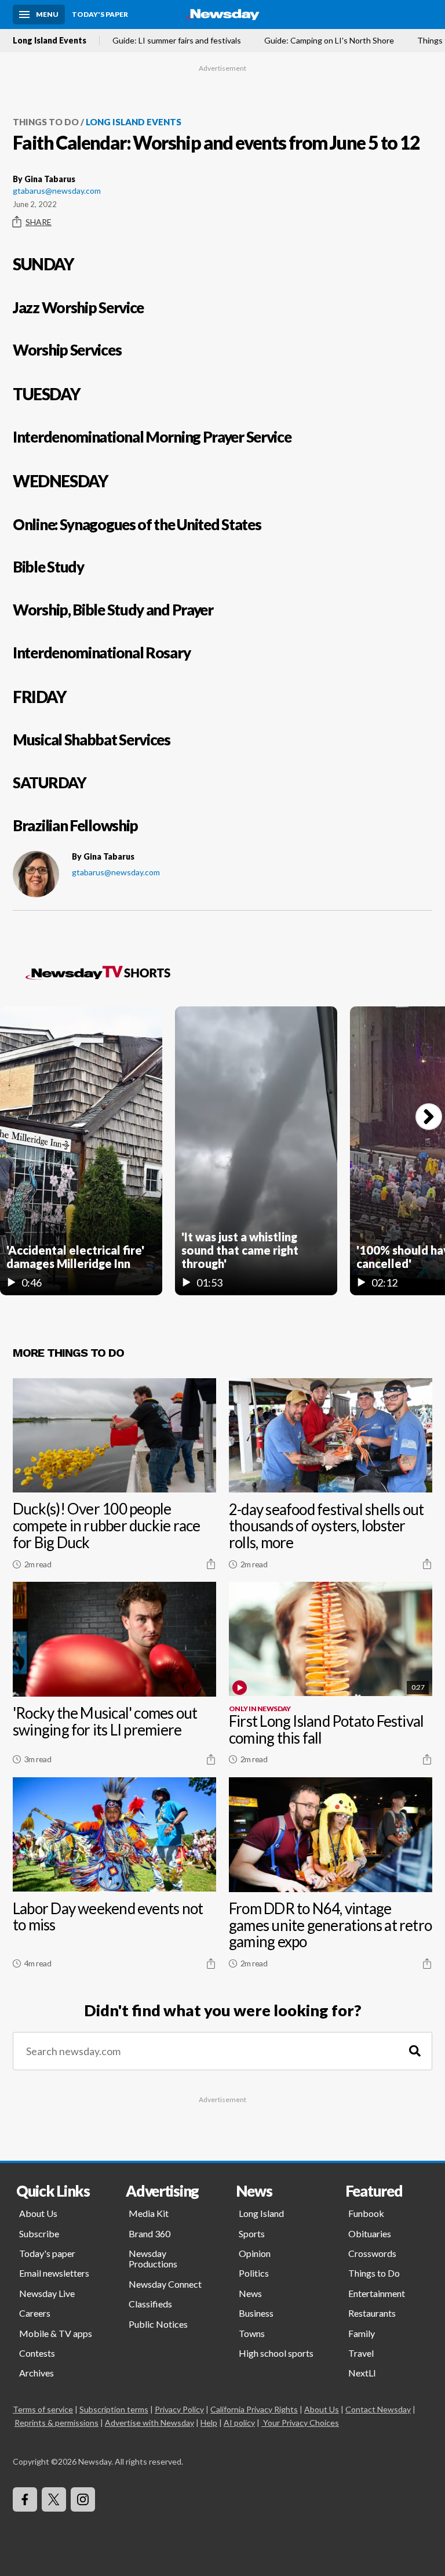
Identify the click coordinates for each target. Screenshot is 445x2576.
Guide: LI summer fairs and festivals (177, 41)
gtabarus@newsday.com (57, 191)
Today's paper (47, 2253)
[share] (211, 1564)
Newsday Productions (153, 2258)
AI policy (239, 2423)
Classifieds (150, 2304)
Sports (252, 2233)
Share (39, 222)
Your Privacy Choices (301, 2423)
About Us (38, 2213)
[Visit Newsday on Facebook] (25, 2499)
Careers (35, 2313)
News (250, 2293)
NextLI (362, 2373)
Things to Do (46, 122)
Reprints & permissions (56, 2423)
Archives (37, 2373)
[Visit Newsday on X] (54, 2499)
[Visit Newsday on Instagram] (83, 2499)
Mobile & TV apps (56, 2333)
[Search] (415, 2051)
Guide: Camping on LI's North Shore (329, 41)
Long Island (261, 2213)
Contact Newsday (378, 2409)
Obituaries (370, 2233)
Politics (254, 2273)
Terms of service (43, 2409)
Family (362, 2333)
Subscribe (39, 2233)
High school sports (276, 2353)
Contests (37, 2353)
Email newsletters (54, 2273)
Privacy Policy (179, 2409)
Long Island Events (50, 41)
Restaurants (372, 2313)
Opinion (255, 2253)
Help (209, 2423)
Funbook (366, 2213)
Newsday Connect (165, 2284)
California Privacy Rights (254, 2409)
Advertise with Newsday (149, 2423)
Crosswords (372, 2253)
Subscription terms (114, 2409)
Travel (361, 2353)
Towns (252, 2333)
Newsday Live (47, 2293)
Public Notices (158, 2324)
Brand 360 (149, 2233)
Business (256, 2313)
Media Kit (149, 2213)
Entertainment (377, 2293)
